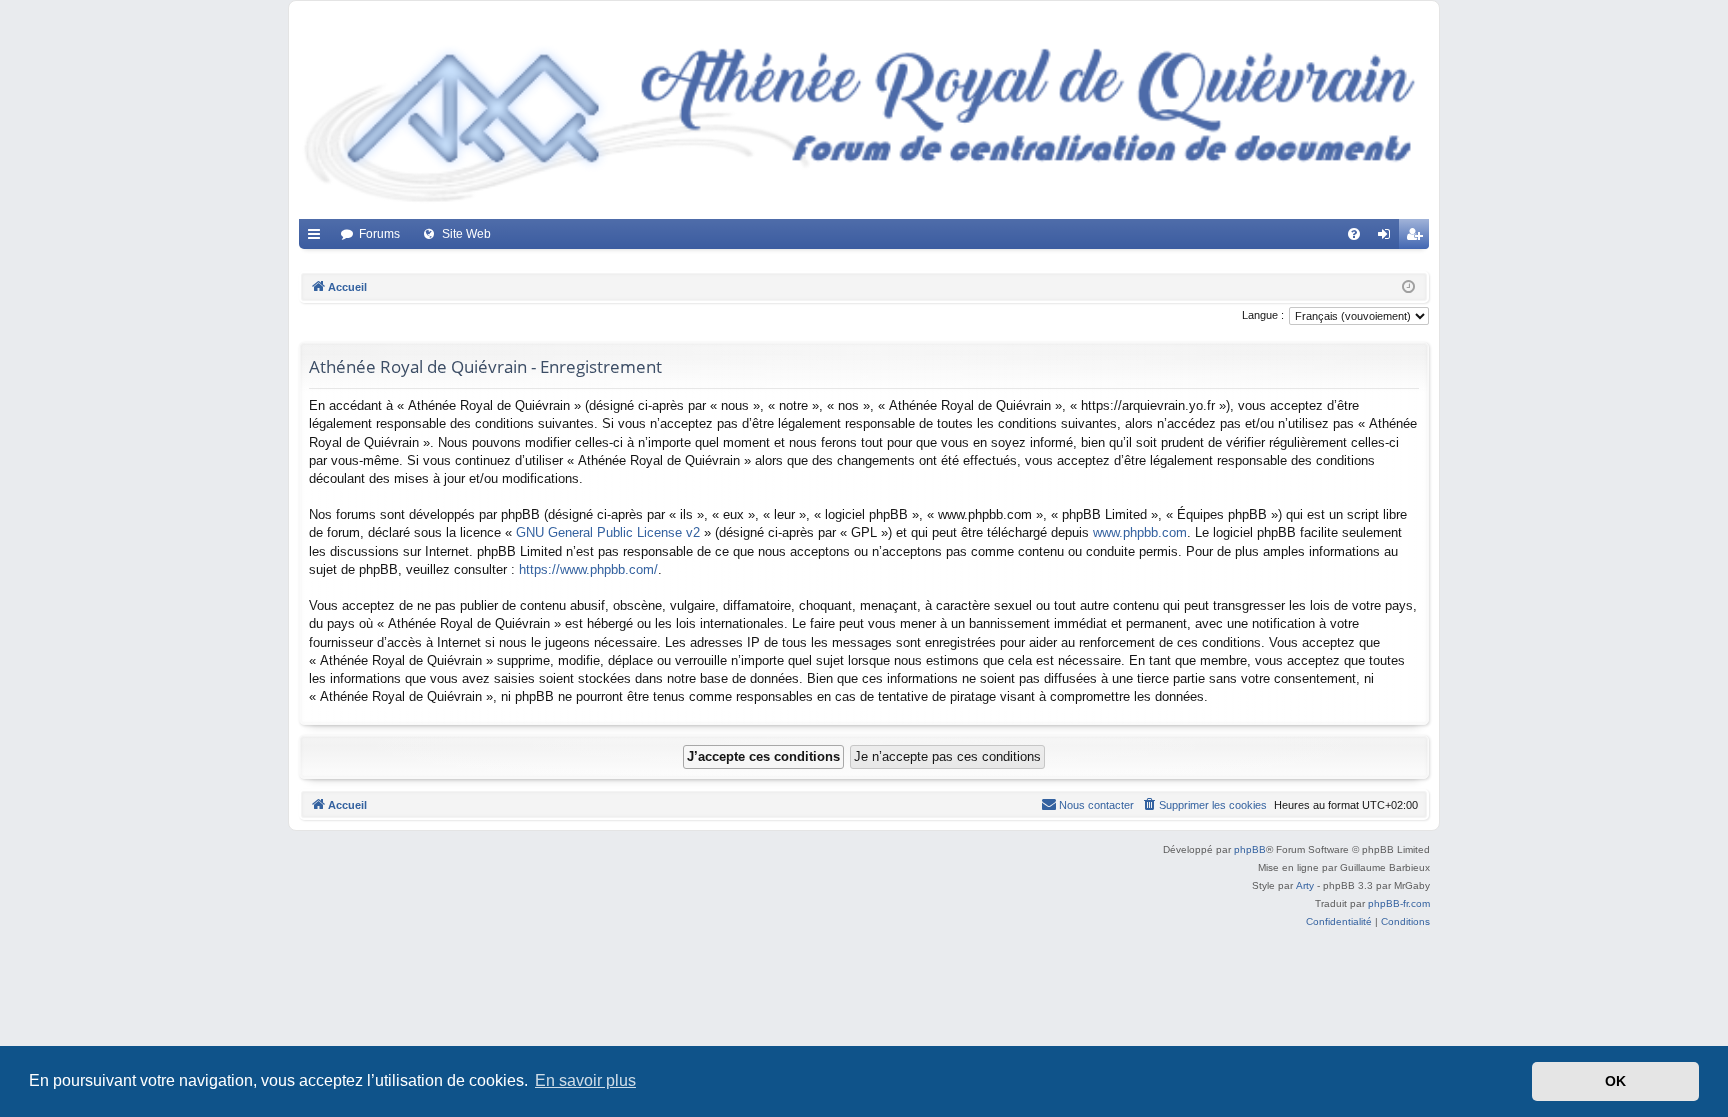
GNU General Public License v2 (608, 532)
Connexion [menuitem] (1388, 238)
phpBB (1250, 849)
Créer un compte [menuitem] (1418, 238)
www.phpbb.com (1140, 532)
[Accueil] (864, 115)
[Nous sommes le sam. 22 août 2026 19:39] (1408, 287)
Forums (379, 234)
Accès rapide (318, 238)
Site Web (466, 234)
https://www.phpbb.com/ (588, 569)
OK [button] (1615, 1081)
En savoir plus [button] (585, 1080)
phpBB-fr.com (1399, 903)
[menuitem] (1354, 234)
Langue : (1263, 315)
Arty (1305, 885)
